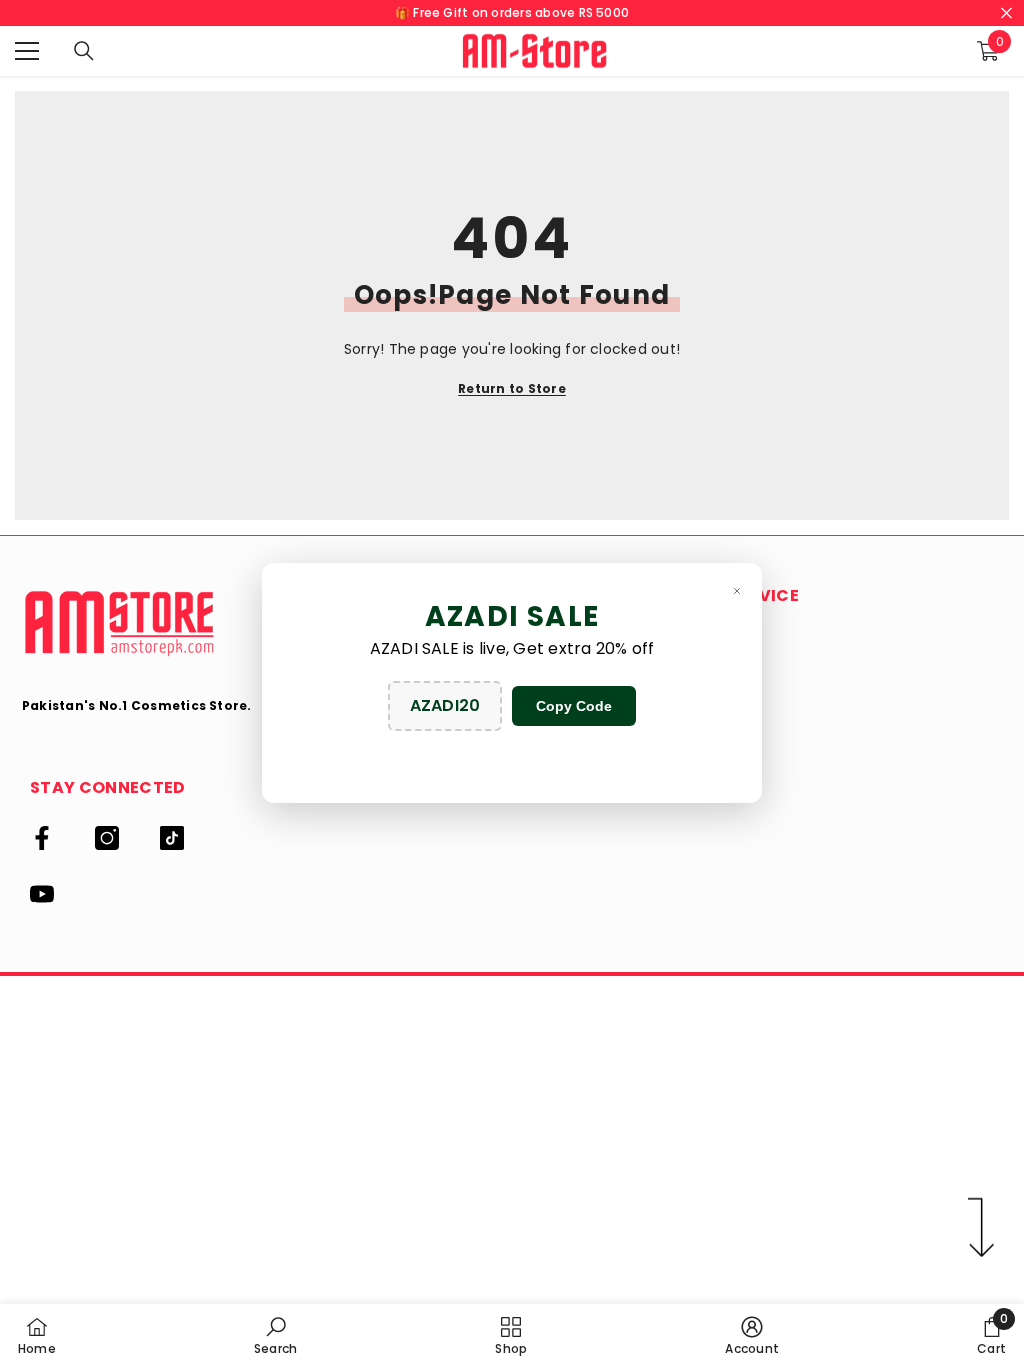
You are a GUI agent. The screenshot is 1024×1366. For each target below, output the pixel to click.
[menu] (27, 51)
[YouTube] (42, 894)
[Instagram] (107, 838)
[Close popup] (737, 590)
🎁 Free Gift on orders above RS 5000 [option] (512, 12)
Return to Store (512, 388)
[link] (275, 1335)
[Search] (84, 51)
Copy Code (574, 706)
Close (1006, 13)
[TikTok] (172, 838)
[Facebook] (42, 838)
